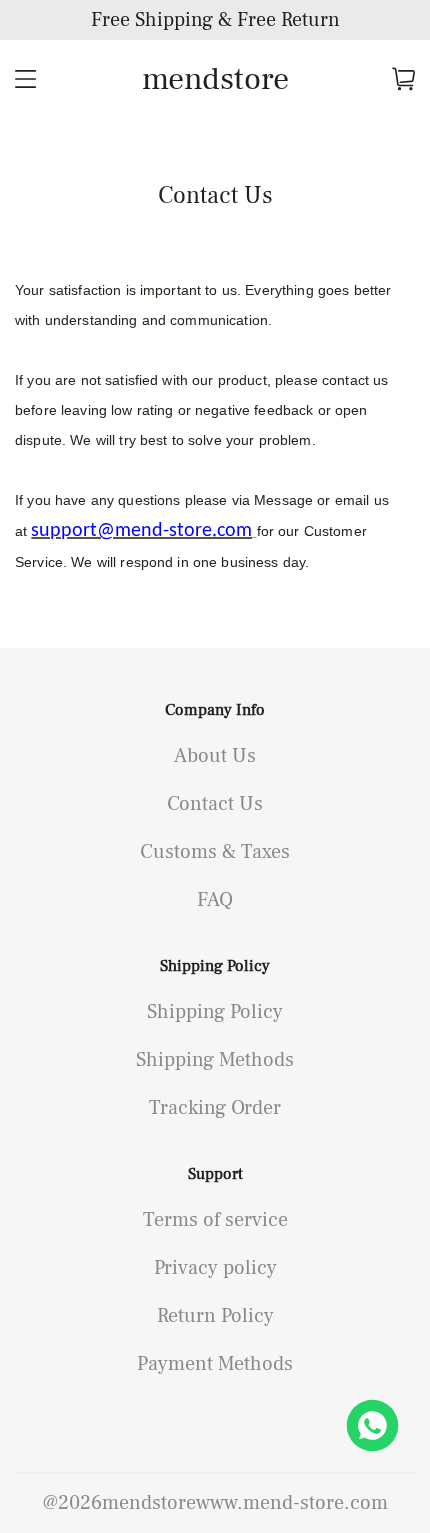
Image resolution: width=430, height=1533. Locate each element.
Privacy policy (215, 1268)
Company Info (215, 710)
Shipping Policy (215, 966)
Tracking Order (215, 1108)
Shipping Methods (215, 1060)
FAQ (215, 900)
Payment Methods (215, 1364)
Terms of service (215, 1220)
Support (215, 1174)
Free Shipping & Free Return (215, 20)
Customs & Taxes (215, 852)
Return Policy (215, 1316)
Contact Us (215, 804)
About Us (215, 756)
